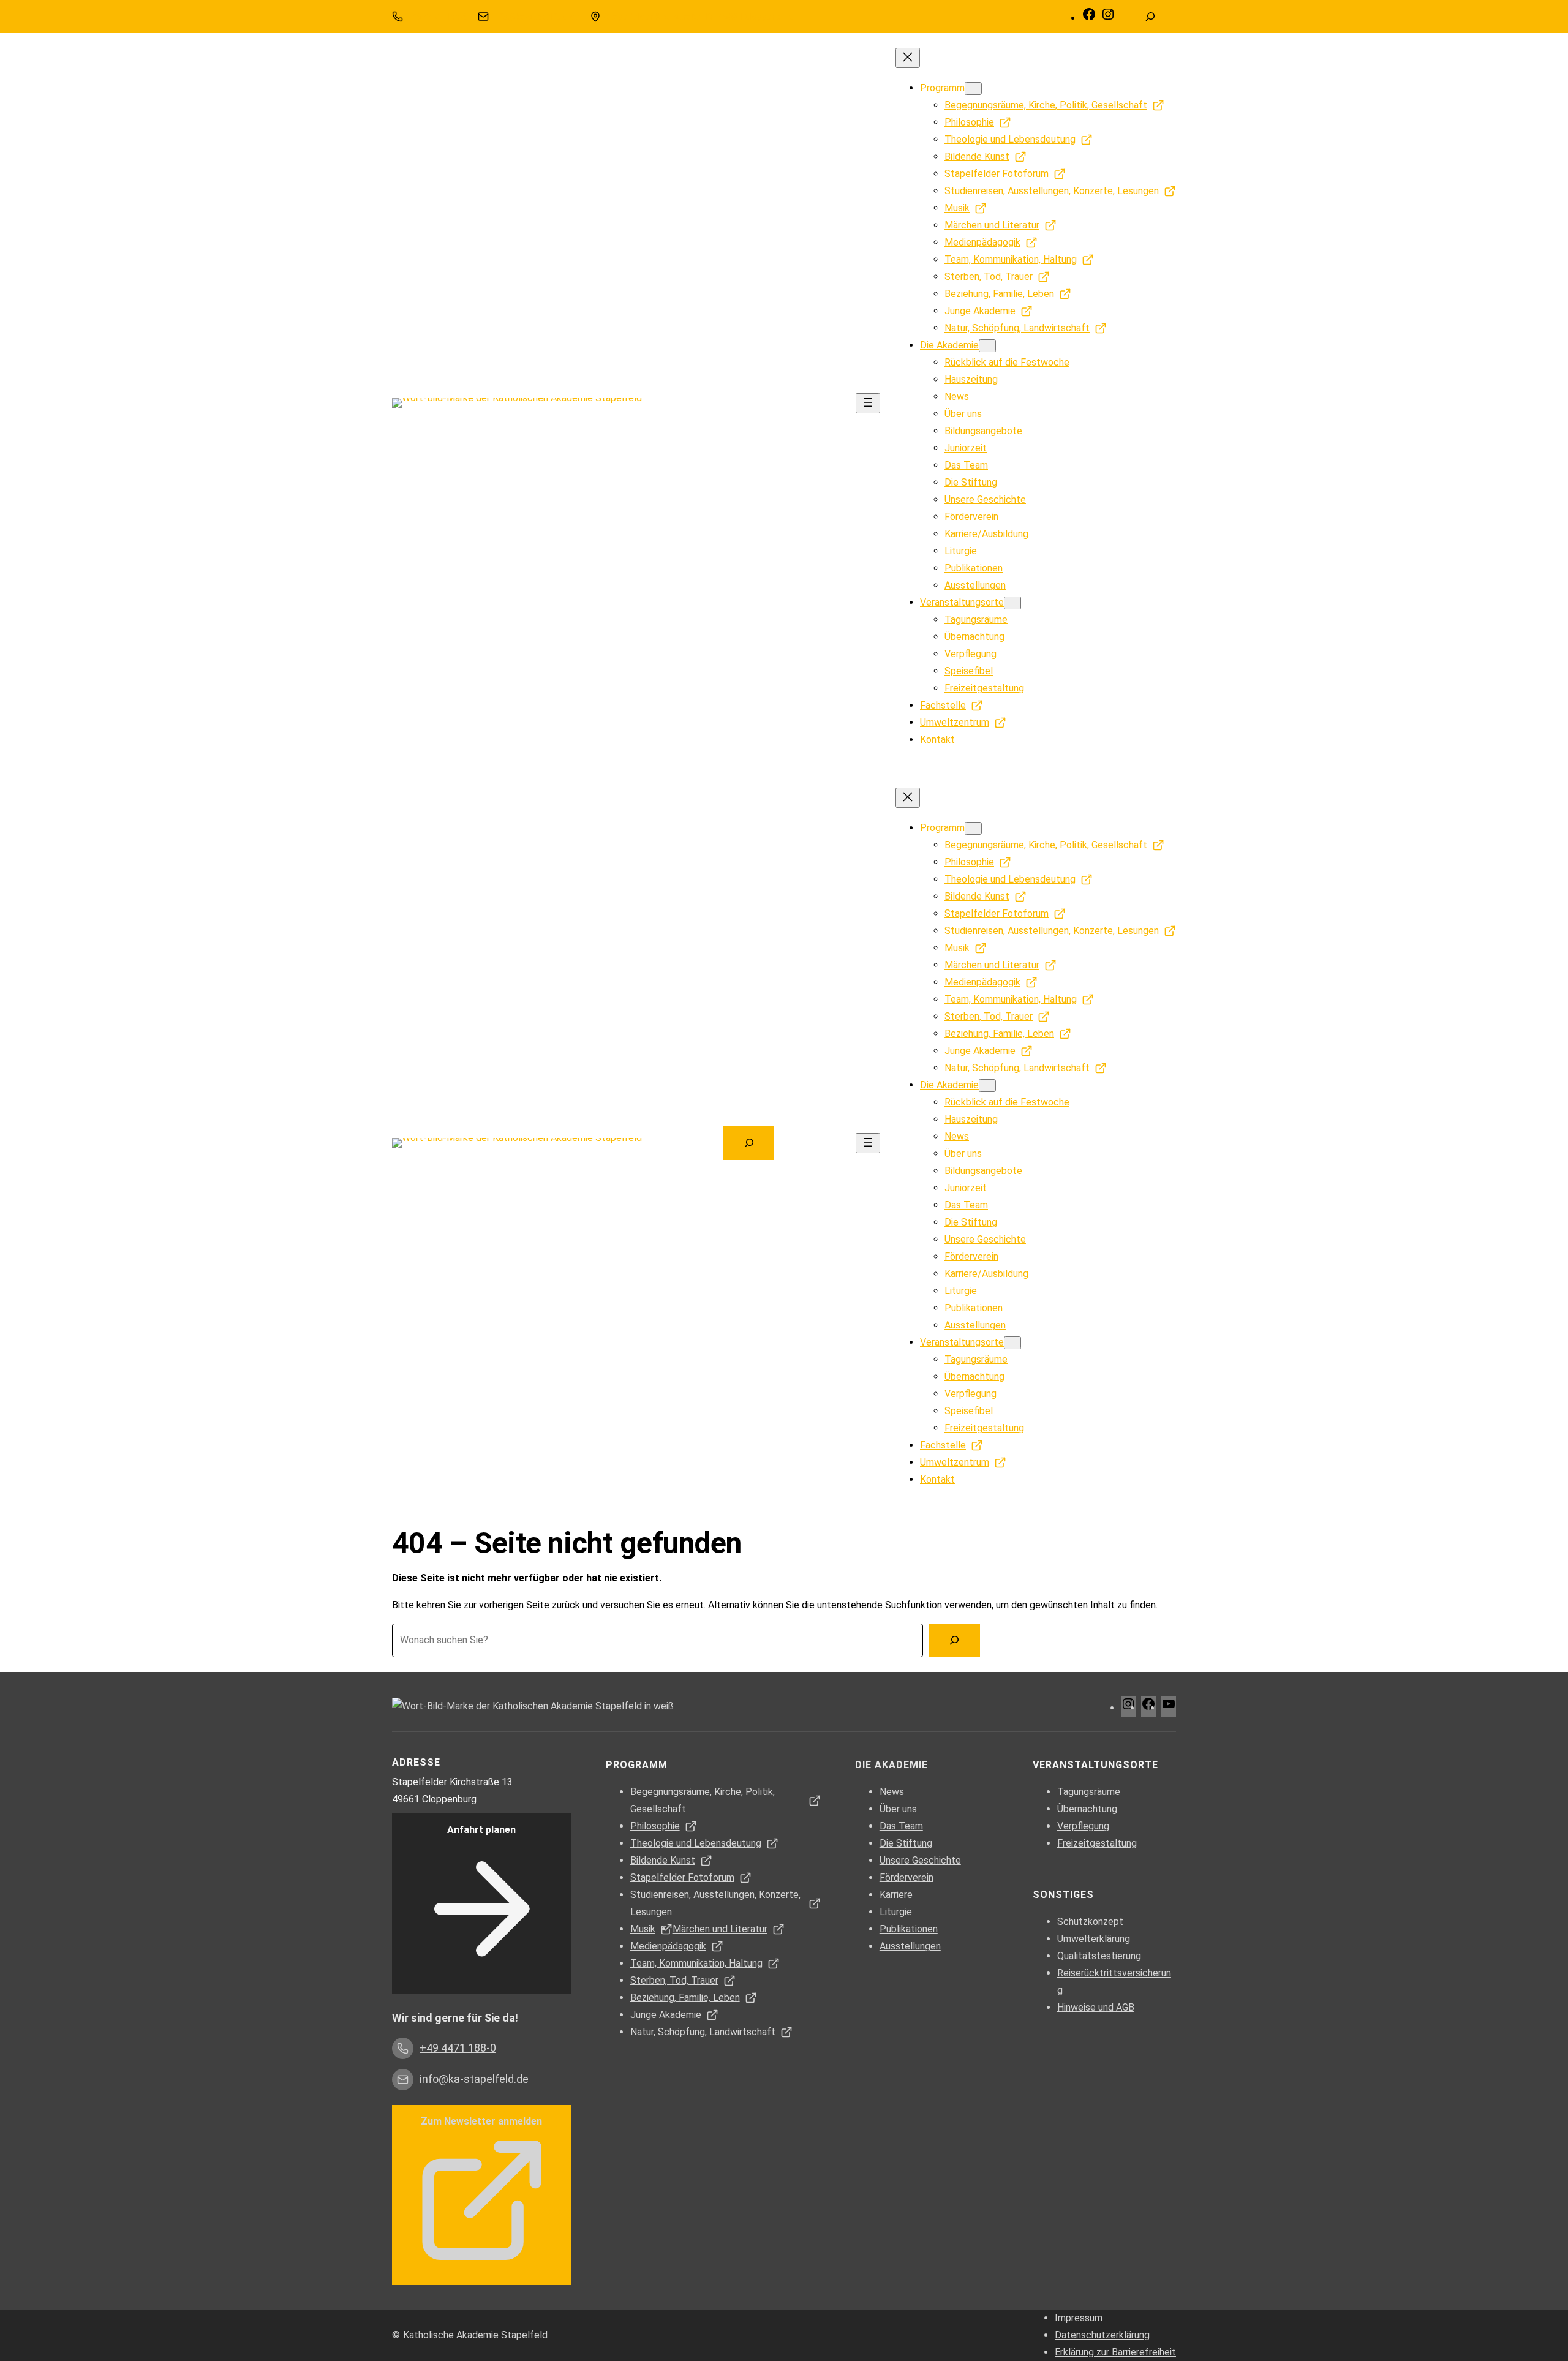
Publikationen (909, 1929)
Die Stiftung (906, 1843)
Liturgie (896, 1912)
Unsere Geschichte (920, 1860)
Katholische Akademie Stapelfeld (475, 2335)
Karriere (896, 1895)
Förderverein (907, 1877)
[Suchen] (955, 1640)
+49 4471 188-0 (437, 17)
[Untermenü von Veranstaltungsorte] (1012, 603)
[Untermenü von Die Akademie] (987, 346)
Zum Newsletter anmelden (481, 2121)
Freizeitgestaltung (1097, 1843)
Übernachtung (1087, 1809)
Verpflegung (1083, 1826)
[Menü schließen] (908, 58)
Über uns (898, 1809)
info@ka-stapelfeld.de (536, 17)
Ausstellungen (910, 1946)
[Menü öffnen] (868, 403)
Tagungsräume (1089, 1792)
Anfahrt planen (481, 1830)
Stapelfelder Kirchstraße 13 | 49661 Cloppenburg (699, 17)
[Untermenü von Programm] (973, 88)
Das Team (901, 1826)
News (892, 1792)
